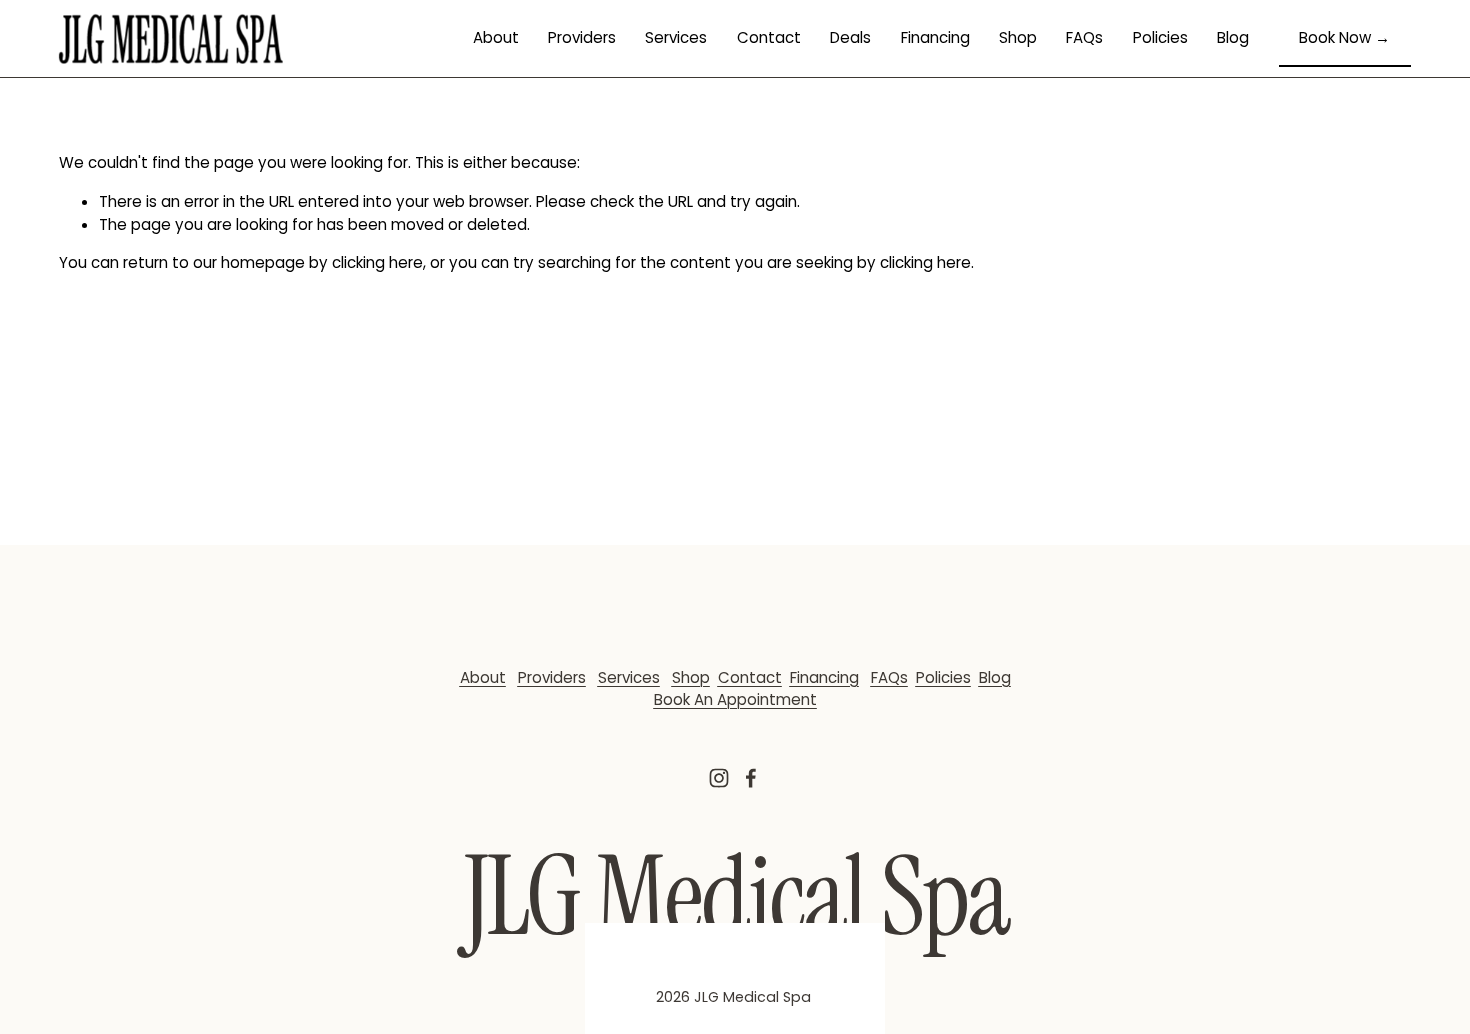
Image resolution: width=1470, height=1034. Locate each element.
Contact (769, 37)
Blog (1233, 37)
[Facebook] (751, 778)
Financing (935, 37)
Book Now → (1344, 37)
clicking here (377, 262)
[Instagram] (719, 778)
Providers (582, 37)
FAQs (1084, 37)
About (496, 37)
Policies (1160, 37)
